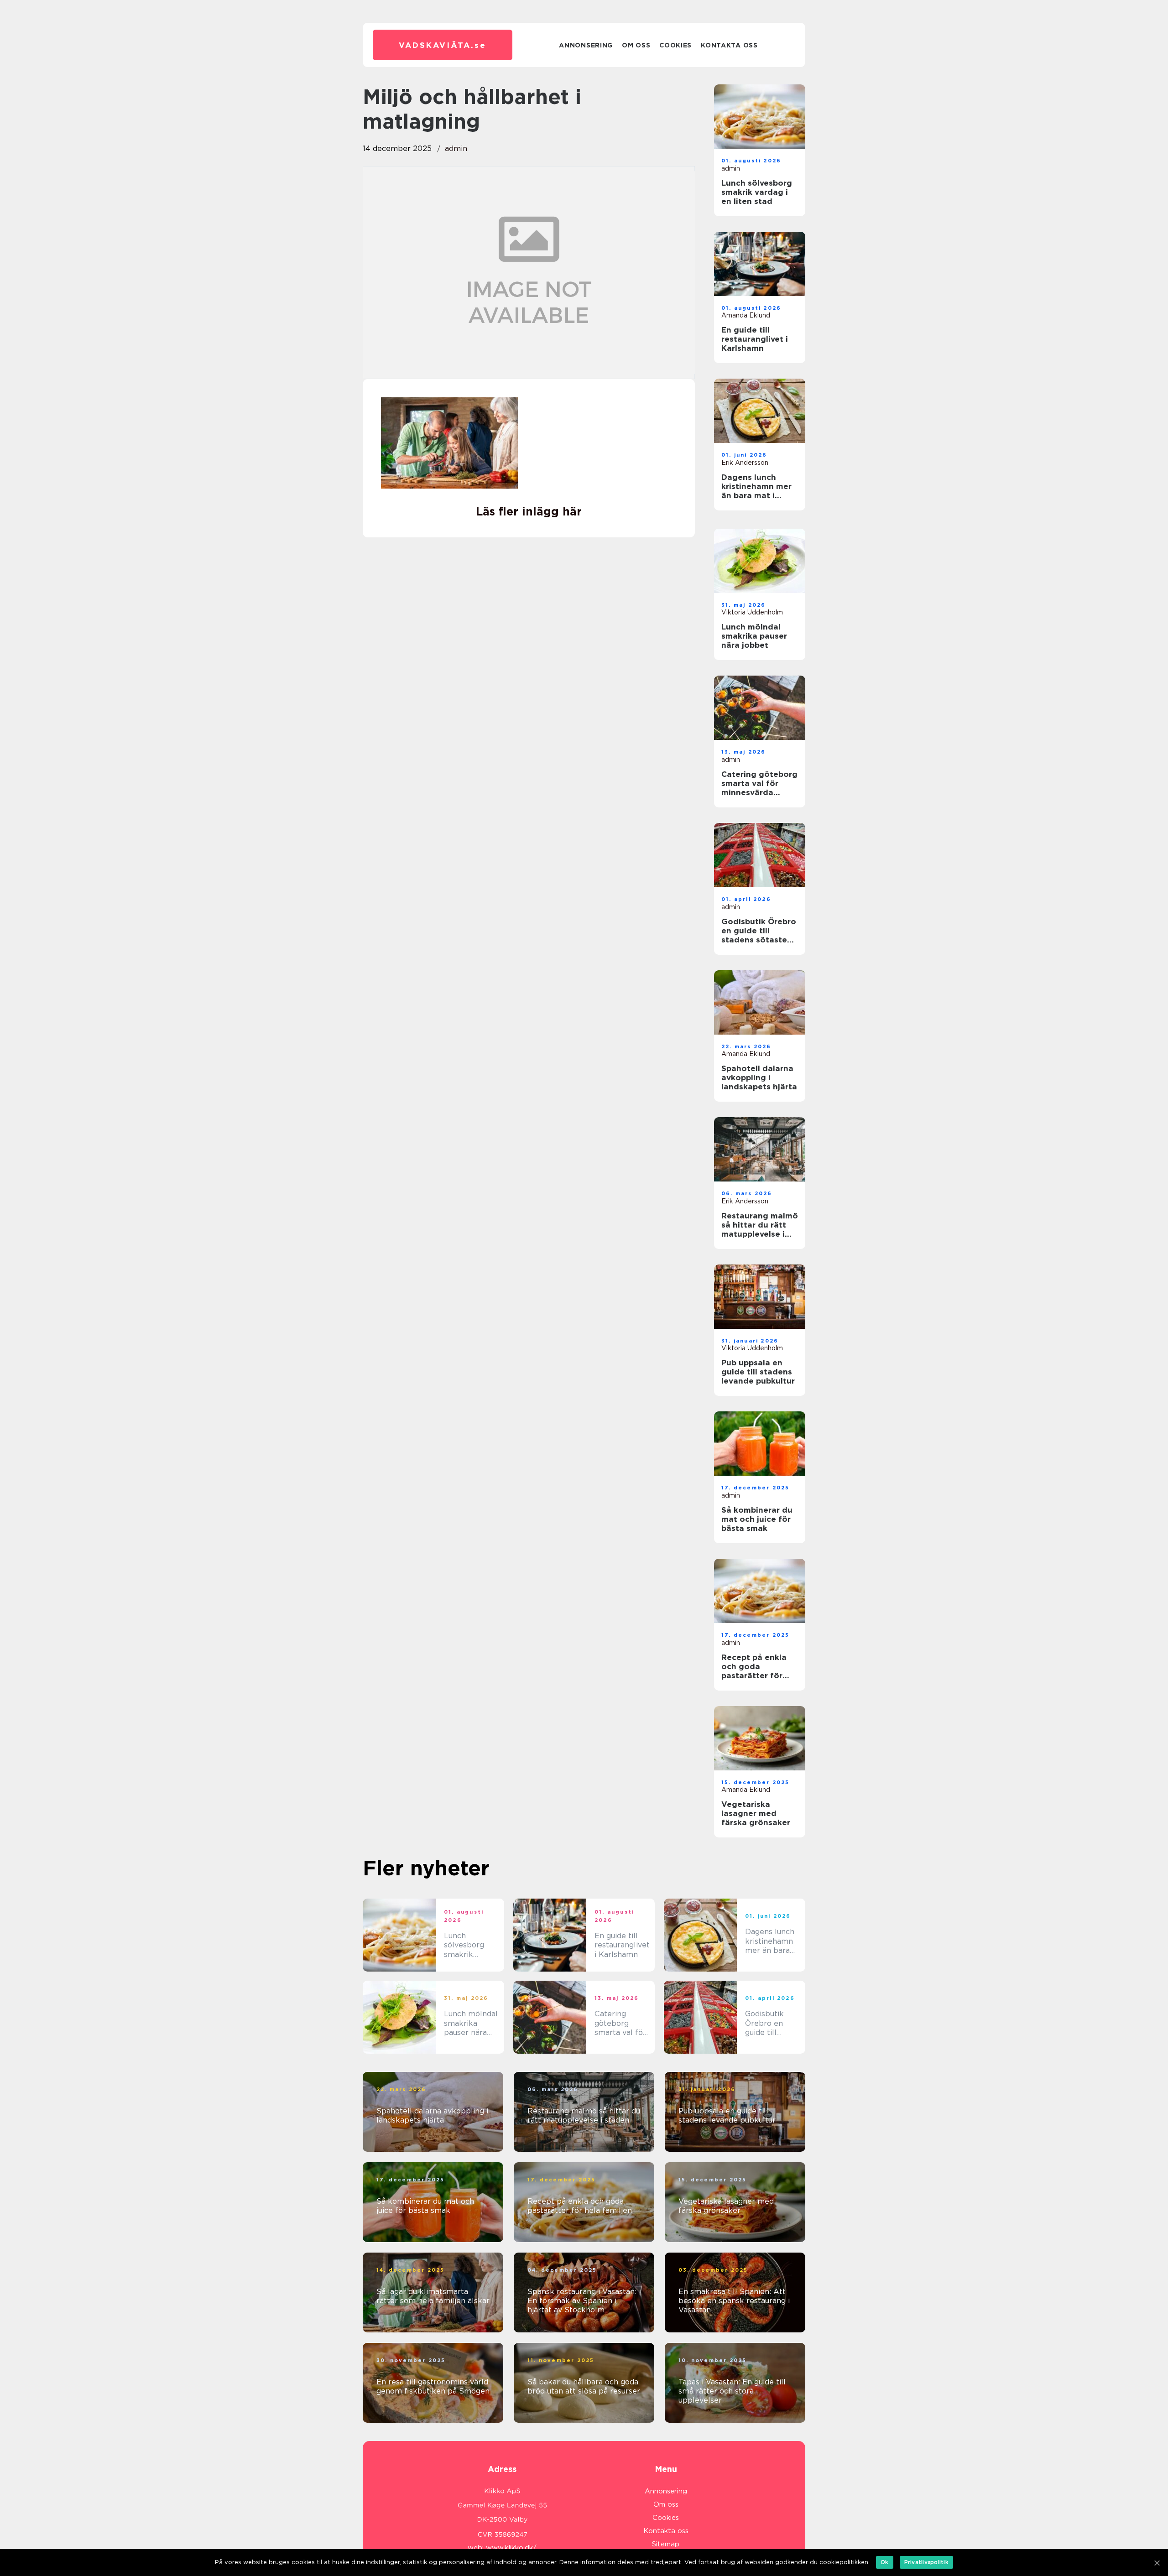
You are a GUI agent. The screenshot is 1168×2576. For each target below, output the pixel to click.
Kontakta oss (729, 45)
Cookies (675, 45)
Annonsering (586, 45)
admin (456, 148)
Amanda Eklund (746, 315)
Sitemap (666, 2544)
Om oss (636, 45)
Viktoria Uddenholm (752, 612)
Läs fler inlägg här (529, 511)
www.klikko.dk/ (511, 2548)
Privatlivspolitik (926, 2562)
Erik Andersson (745, 463)
